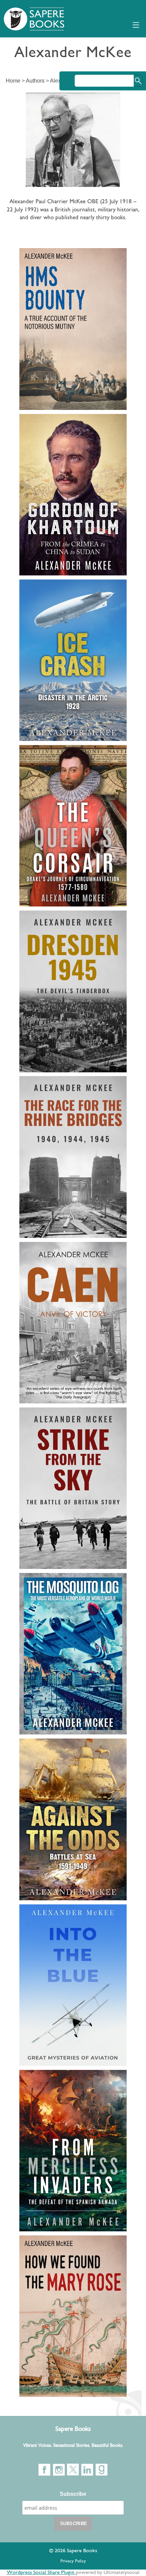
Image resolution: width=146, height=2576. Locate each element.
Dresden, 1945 (53, 919)
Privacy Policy (73, 2561)
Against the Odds (60, 1747)
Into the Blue (50, 1913)
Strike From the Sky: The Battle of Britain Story (67, 1427)
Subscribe (73, 2494)
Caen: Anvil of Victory (70, 1250)
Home (13, 81)
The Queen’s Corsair (67, 754)
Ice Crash (43, 588)
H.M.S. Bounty (53, 257)
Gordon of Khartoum (67, 422)
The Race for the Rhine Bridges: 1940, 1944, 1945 (72, 1096)
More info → (36, 300)
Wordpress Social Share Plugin (41, 2573)
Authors (35, 81)
